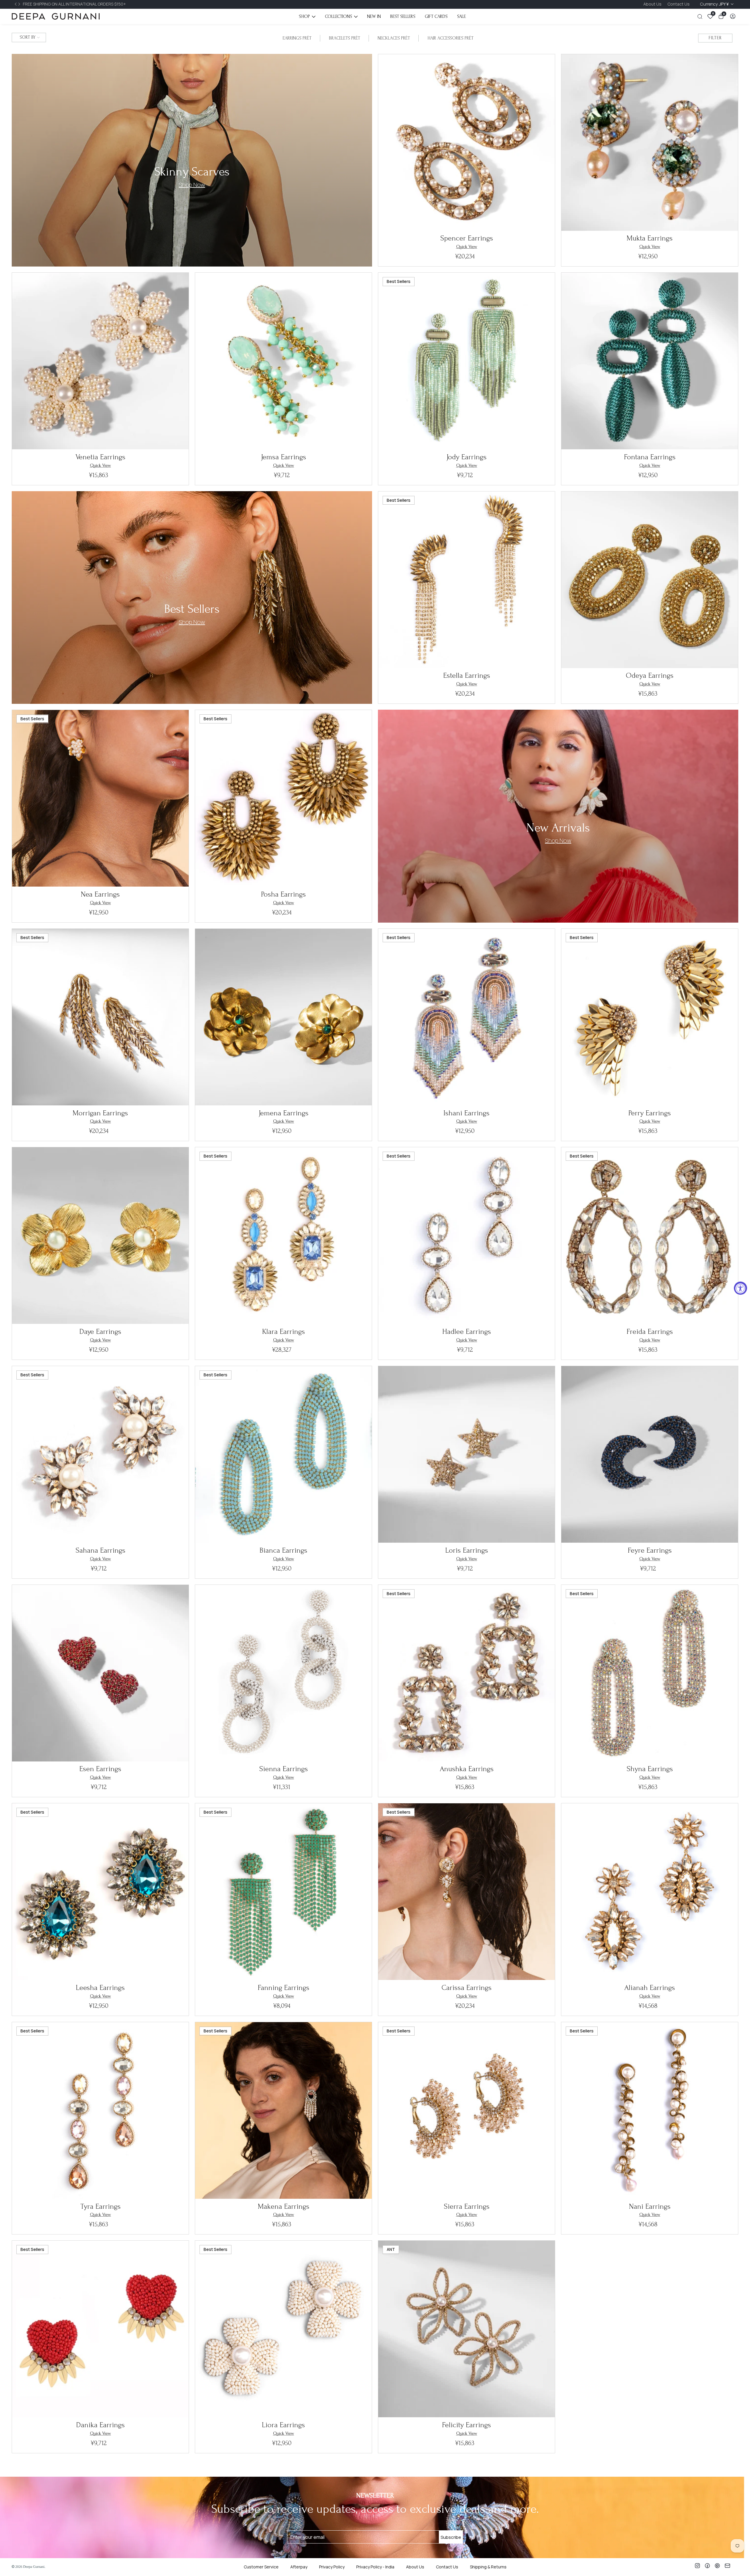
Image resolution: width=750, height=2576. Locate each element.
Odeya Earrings (650, 675)
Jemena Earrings (284, 1113)
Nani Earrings (650, 2206)
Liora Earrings (283, 2425)
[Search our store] (701, 17)
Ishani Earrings (467, 1113)
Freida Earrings (650, 1331)
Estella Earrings (467, 675)
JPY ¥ (715, 4)
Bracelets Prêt (345, 38)
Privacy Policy (332, 2567)
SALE (461, 16)
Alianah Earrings (650, 1988)
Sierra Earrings (467, 2206)
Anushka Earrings (467, 1769)
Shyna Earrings (650, 1769)
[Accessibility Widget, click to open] (740, 1288)
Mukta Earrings (650, 238)
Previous (16, 4)
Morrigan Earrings (100, 1113)
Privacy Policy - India (375, 2567)
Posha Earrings (283, 894)
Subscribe (451, 2537)
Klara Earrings (284, 1331)
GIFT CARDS (436, 16)
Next (20, 4)
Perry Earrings (650, 1113)
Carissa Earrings (467, 1988)
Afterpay (299, 2567)
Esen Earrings (100, 1769)
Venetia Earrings (100, 457)
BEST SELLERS (403, 16)
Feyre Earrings (650, 1550)
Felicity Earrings (467, 2425)
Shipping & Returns (488, 2567)
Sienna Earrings (284, 1769)
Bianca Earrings (283, 1550)
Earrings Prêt (297, 38)
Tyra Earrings (100, 2206)
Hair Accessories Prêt (450, 38)
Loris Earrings (467, 1550)
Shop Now (192, 622)
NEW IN (374, 16)
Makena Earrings (284, 2206)
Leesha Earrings (100, 1988)
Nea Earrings (100, 894)
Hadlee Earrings (467, 1331)
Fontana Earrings (650, 457)
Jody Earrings (467, 457)
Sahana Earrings (100, 1550)
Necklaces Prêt (394, 38)
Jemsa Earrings (284, 457)
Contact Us (679, 4)
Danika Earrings (100, 2425)
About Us (652, 4)
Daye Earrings (100, 1331)
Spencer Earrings (467, 238)
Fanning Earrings (284, 1988)
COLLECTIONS (339, 16)
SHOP (304, 16)
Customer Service (261, 2567)
